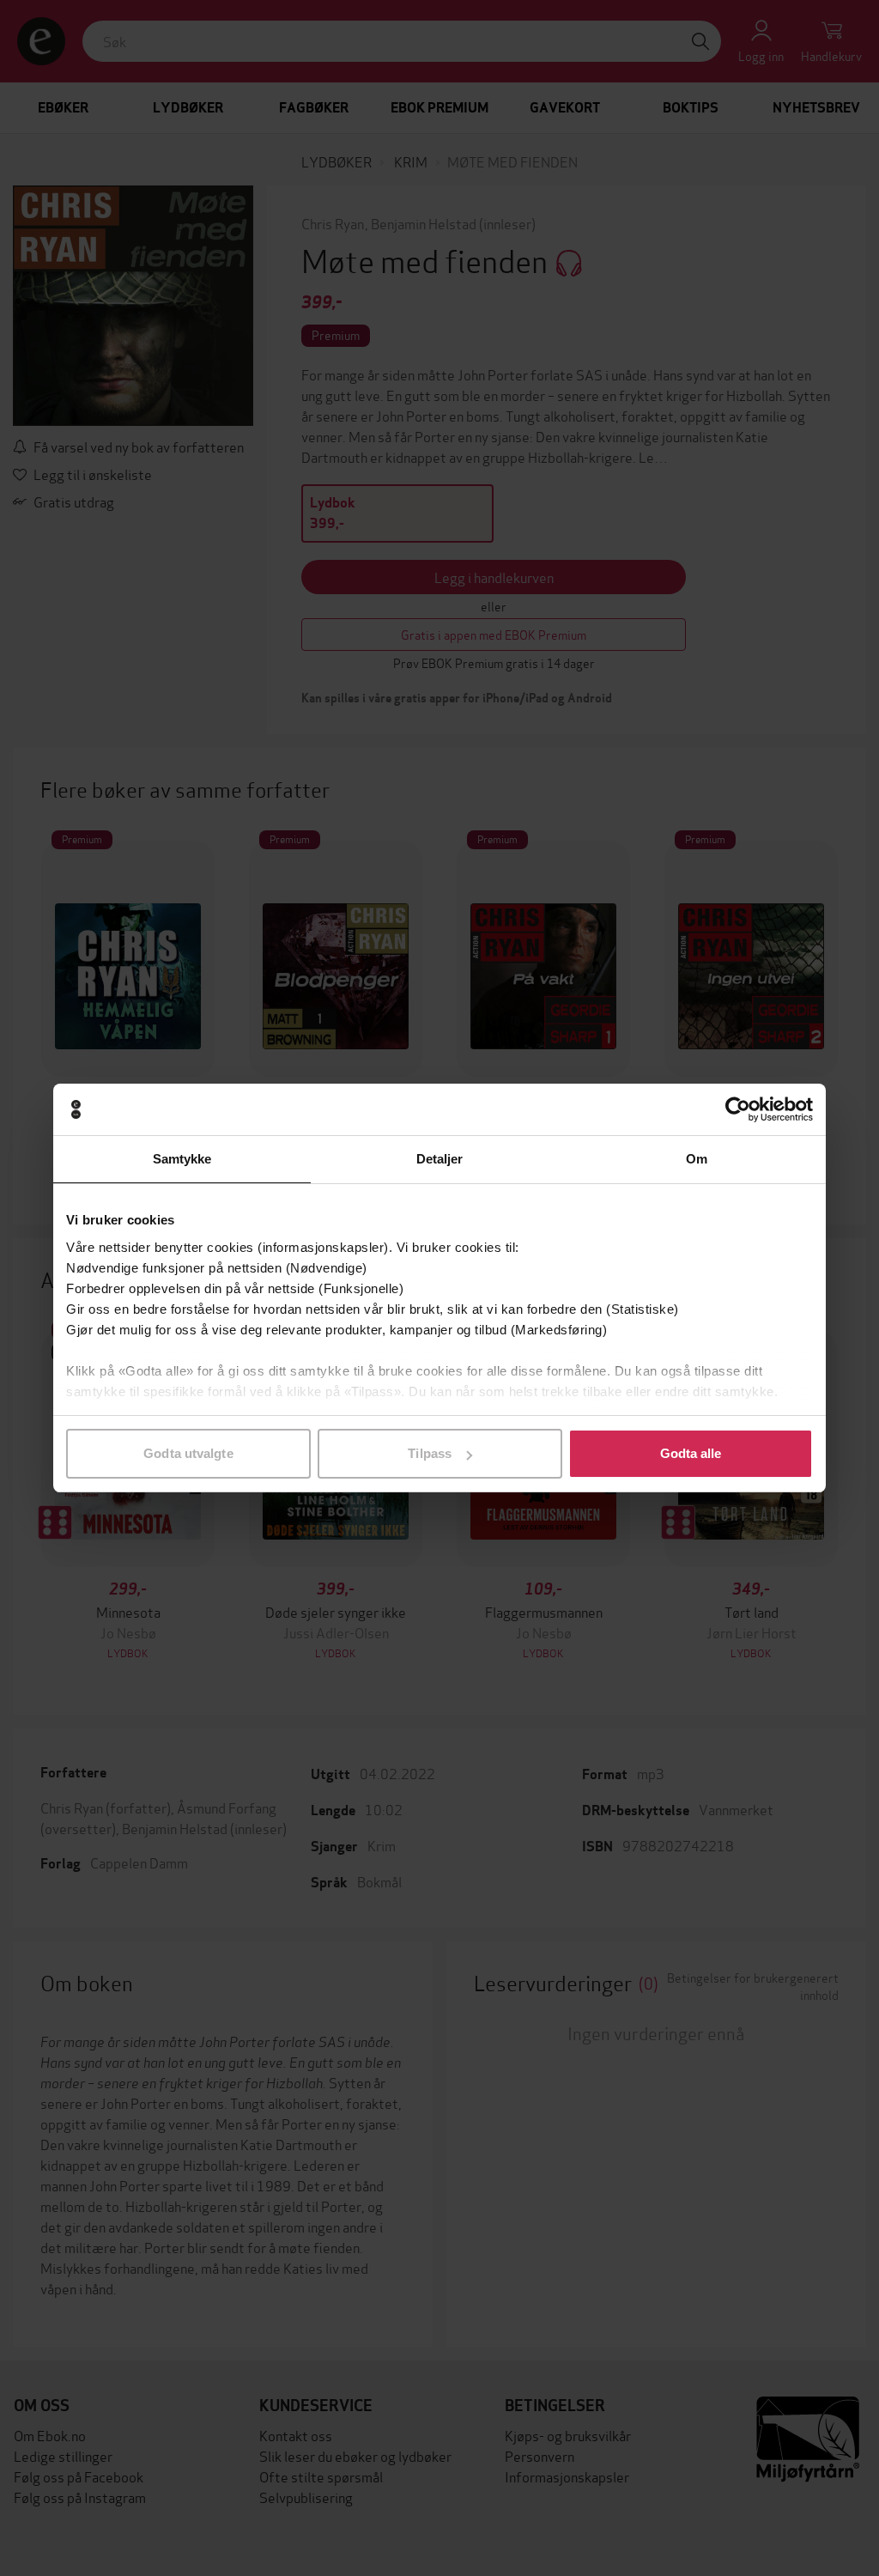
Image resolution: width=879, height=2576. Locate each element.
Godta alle (691, 1453)
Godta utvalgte (188, 1453)
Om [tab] (697, 1159)
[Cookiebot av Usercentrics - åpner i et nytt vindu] (738, 1109)
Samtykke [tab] (182, 1159)
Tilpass (430, 1453)
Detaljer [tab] (440, 1159)
